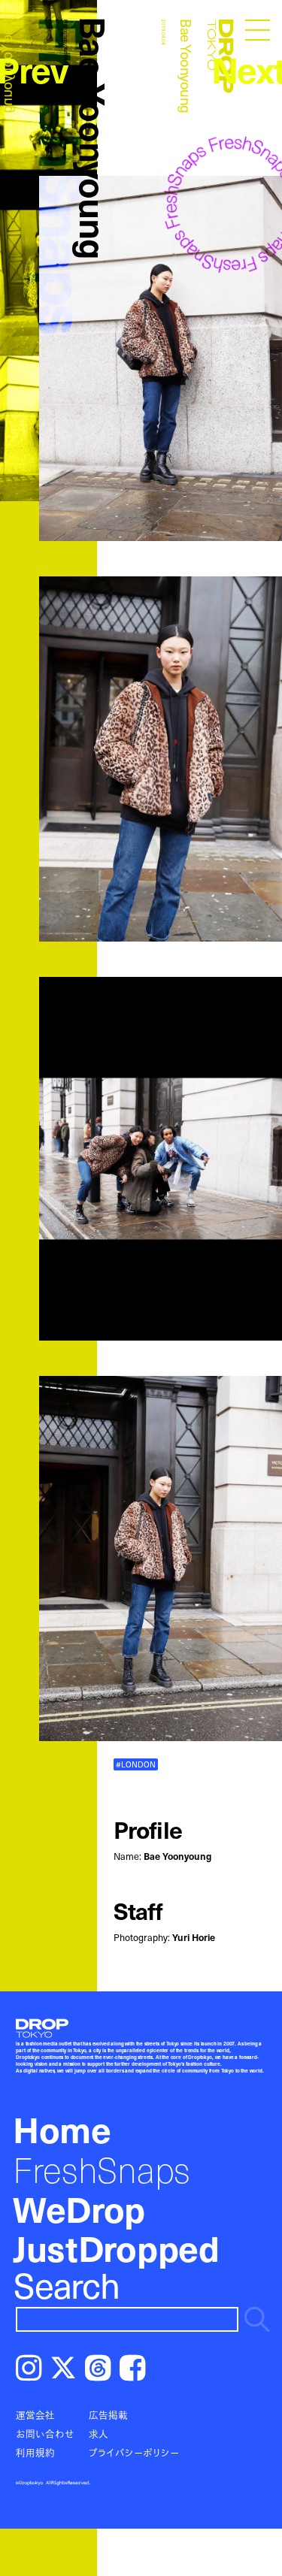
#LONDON (136, 1764)
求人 (99, 2434)
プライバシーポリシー (134, 2452)
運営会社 (35, 2415)
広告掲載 (108, 2415)
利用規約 (35, 2452)
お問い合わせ (45, 2434)
